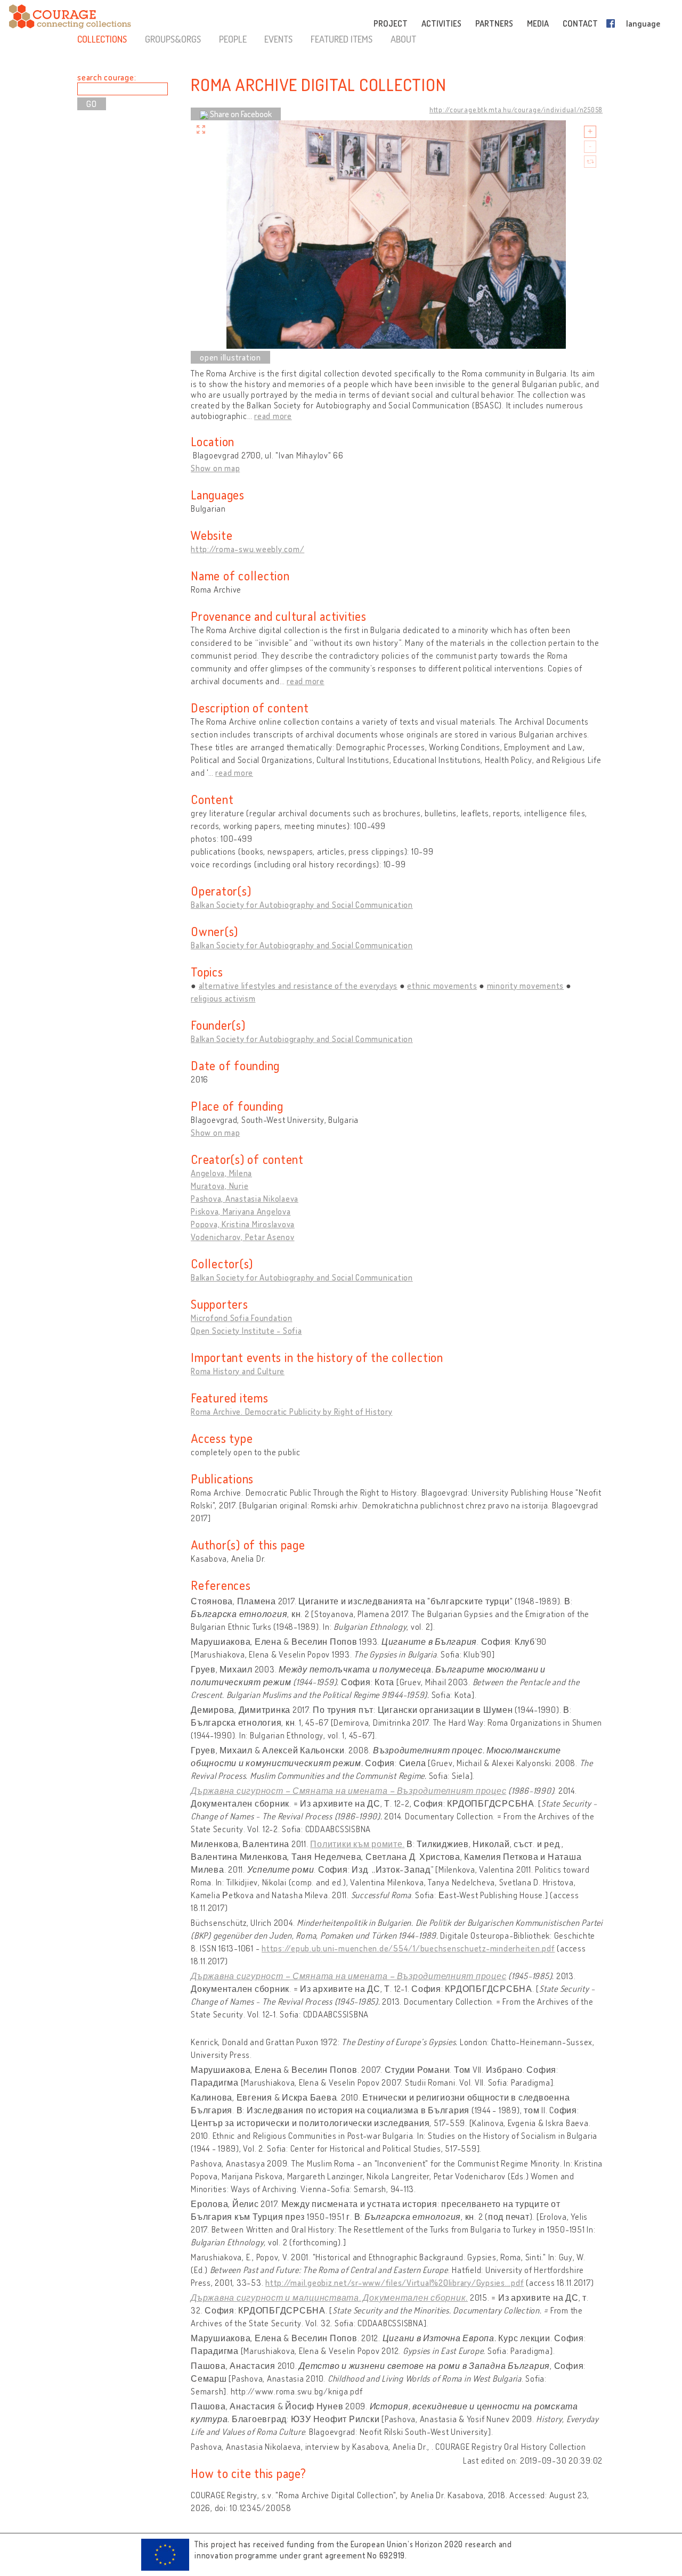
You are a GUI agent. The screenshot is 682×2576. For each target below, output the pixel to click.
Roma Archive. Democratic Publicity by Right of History (292, 1412)
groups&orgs (173, 39)
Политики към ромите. (357, 1844)
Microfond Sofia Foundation (242, 1318)
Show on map (215, 468)
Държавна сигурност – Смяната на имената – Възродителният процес (348, 1791)
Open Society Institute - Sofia (246, 1331)
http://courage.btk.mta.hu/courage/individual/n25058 (516, 110)
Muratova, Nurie (220, 1186)
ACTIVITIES (441, 23)
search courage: (107, 77)
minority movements (526, 986)
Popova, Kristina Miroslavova (243, 1224)
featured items (342, 39)
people (233, 39)
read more (273, 416)
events (278, 39)
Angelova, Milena (221, 1173)
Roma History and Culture (238, 1371)
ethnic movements (442, 986)
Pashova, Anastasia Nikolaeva (245, 1199)
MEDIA (538, 23)
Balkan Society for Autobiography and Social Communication (302, 905)
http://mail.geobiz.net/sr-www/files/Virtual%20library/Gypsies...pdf (395, 2283)
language (643, 23)
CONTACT (580, 23)
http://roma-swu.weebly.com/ (247, 549)
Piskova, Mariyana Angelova (241, 1211)
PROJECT (391, 23)
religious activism (223, 998)
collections (102, 39)
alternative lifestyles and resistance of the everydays (298, 986)
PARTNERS (494, 23)
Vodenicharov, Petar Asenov (243, 1237)
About (403, 39)
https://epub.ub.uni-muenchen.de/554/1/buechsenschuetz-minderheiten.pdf (408, 1948)
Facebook (613, 23)
